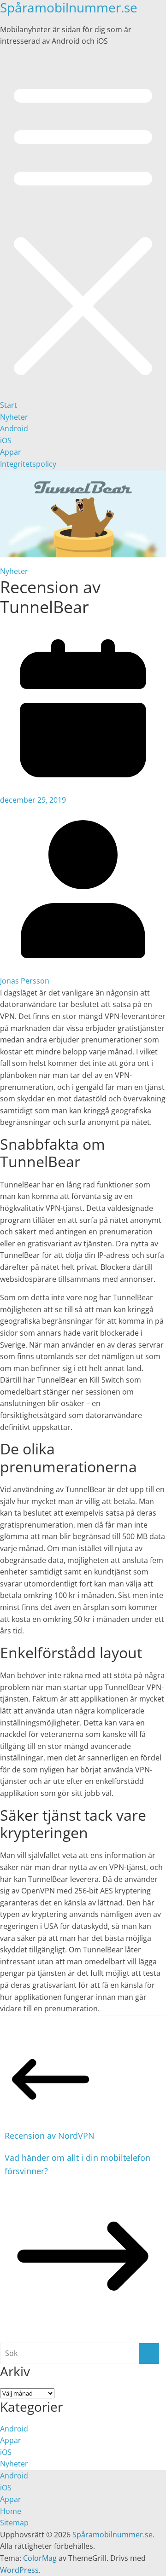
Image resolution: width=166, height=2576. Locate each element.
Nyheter (14, 417)
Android (14, 428)
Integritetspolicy (28, 464)
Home (11, 2511)
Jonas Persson (25, 981)
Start (9, 405)
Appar (11, 452)
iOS (6, 440)
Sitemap (14, 2523)
